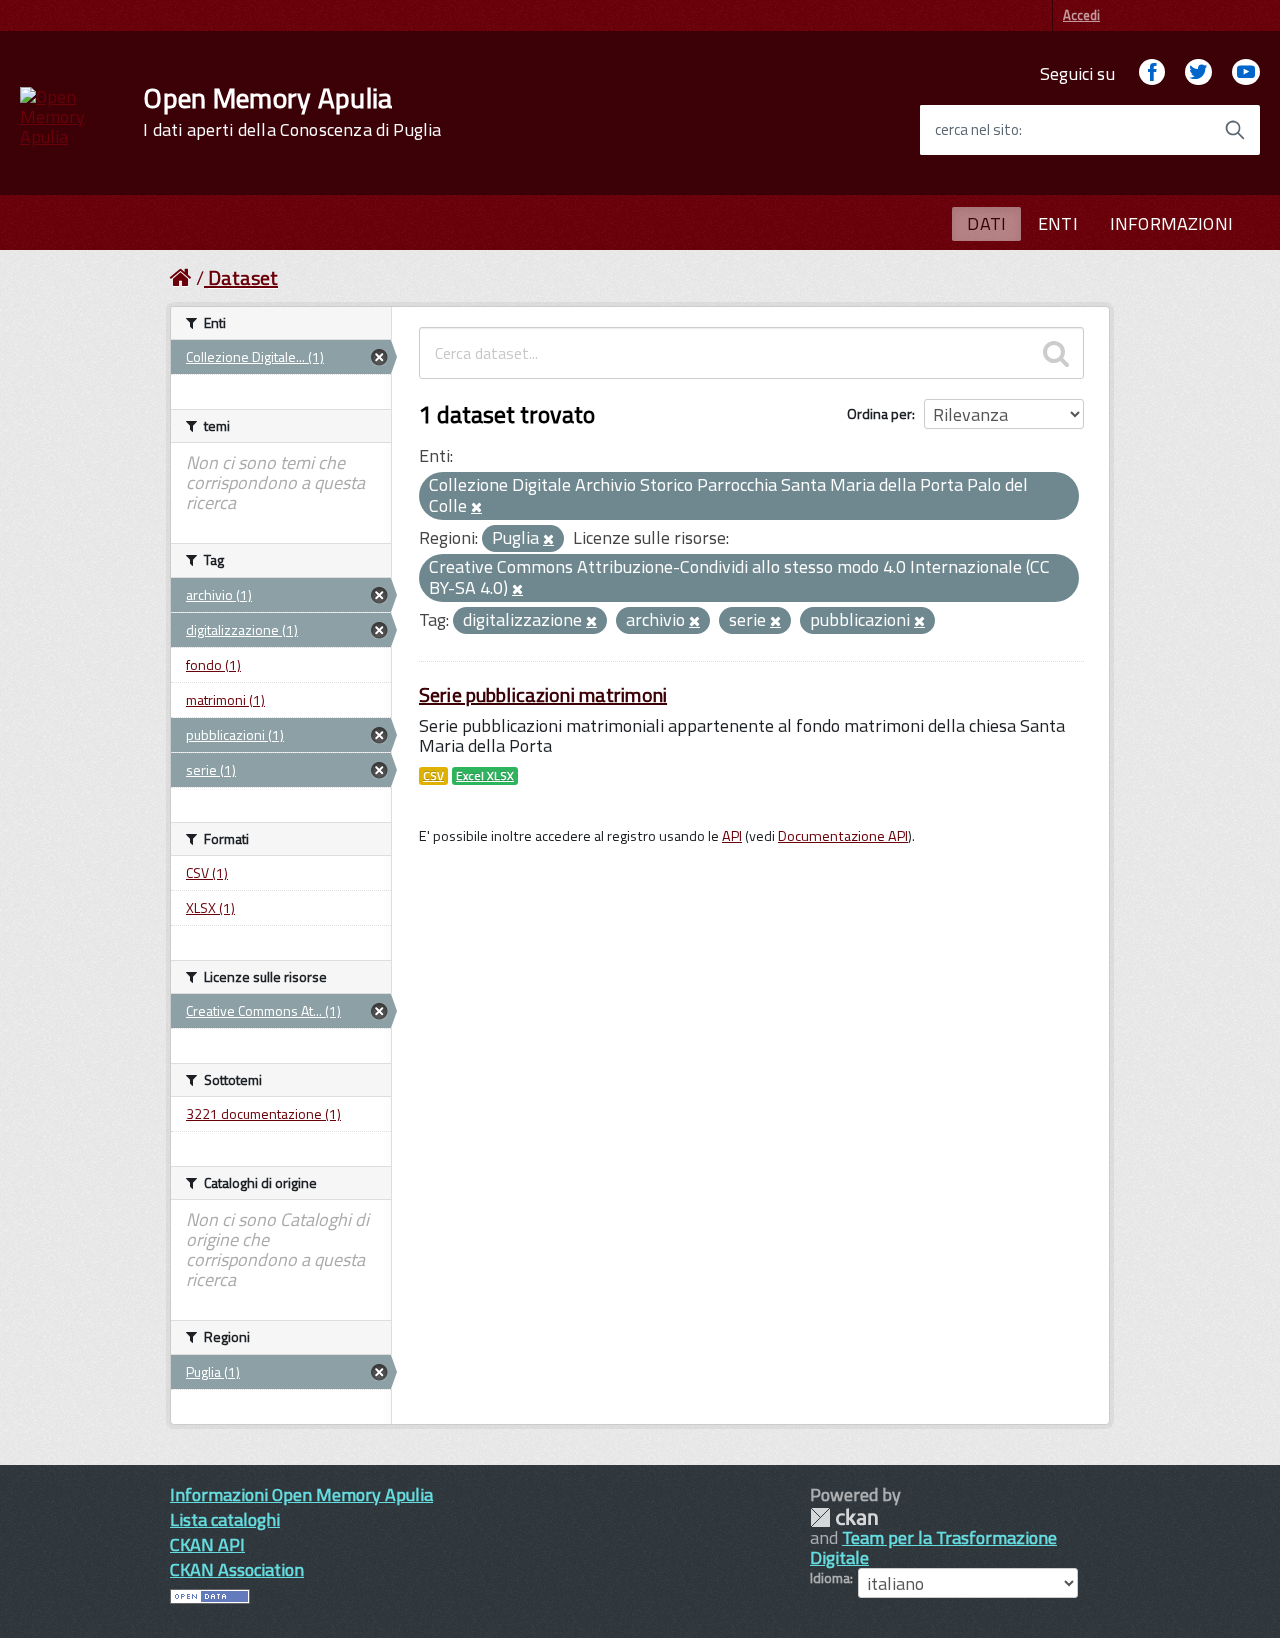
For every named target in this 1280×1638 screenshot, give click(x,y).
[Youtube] (1246, 73)
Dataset (243, 277)
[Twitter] (1198, 73)
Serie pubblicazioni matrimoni (543, 694)
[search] (1056, 353)
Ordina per (879, 413)
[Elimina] (476, 508)
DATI (986, 223)
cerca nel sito (977, 130)
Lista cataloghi (225, 1519)
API (732, 836)
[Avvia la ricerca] (1235, 130)
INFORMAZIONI (1171, 223)
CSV (433, 776)
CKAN (844, 1517)
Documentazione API (843, 836)
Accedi (1081, 15)
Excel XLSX (485, 776)
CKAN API (207, 1544)
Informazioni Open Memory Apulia (301, 1494)
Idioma (830, 1578)
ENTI (1058, 223)
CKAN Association (237, 1569)
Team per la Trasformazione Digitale (933, 1547)
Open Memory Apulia (292, 112)
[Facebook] (1152, 73)
